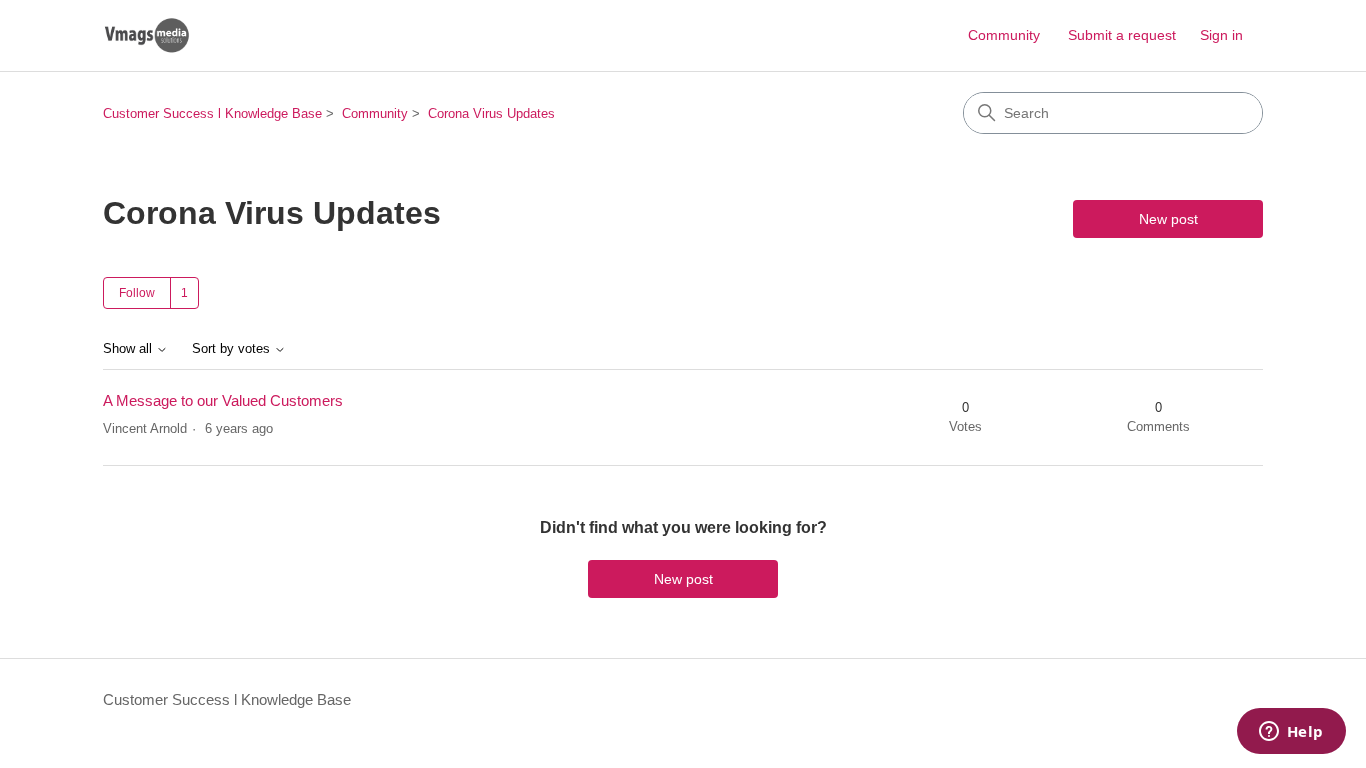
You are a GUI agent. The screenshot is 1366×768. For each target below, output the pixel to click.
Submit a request (1122, 35)
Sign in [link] (1221, 35)
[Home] (146, 35)
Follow (137, 293)
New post (1168, 219)
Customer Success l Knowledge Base (212, 113)
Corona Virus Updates (491, 113)
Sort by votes (233, 349)
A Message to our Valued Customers (223, 400)
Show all (129, 349)
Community (1004, 35)
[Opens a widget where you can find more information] (1291, 733)
